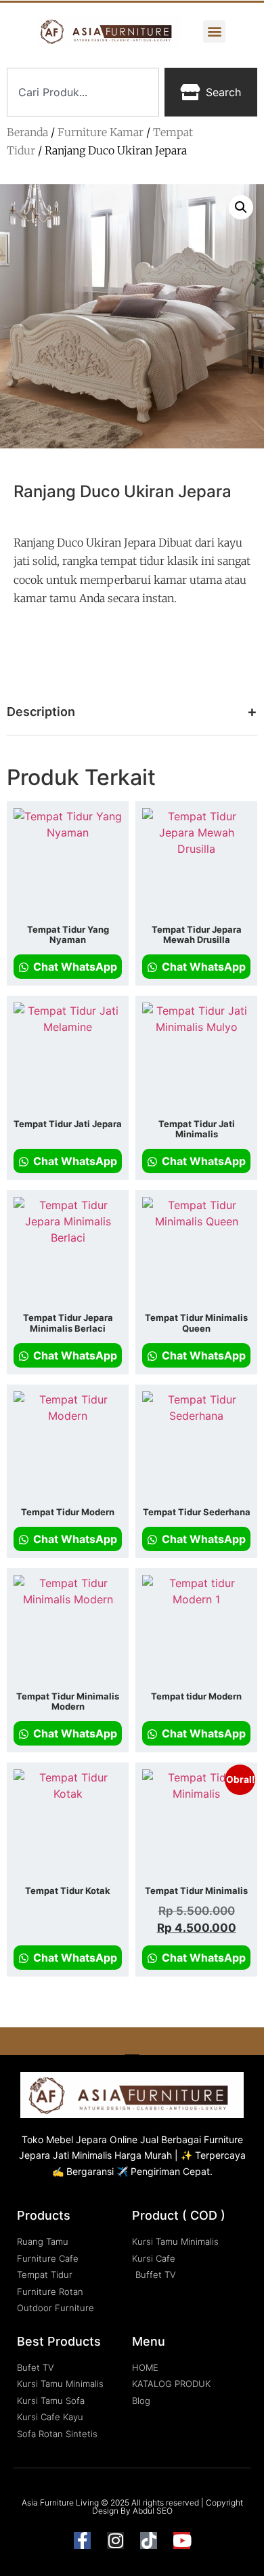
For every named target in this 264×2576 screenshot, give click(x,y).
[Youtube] (182, 2540)
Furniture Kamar (101, 132)
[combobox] (83, 92)
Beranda (27, 132)
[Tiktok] (149, 2540)
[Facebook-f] (82, 2540)
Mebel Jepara (76, 2139)
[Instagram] (115, 2540)
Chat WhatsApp (74, 967)
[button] (214, 31)
